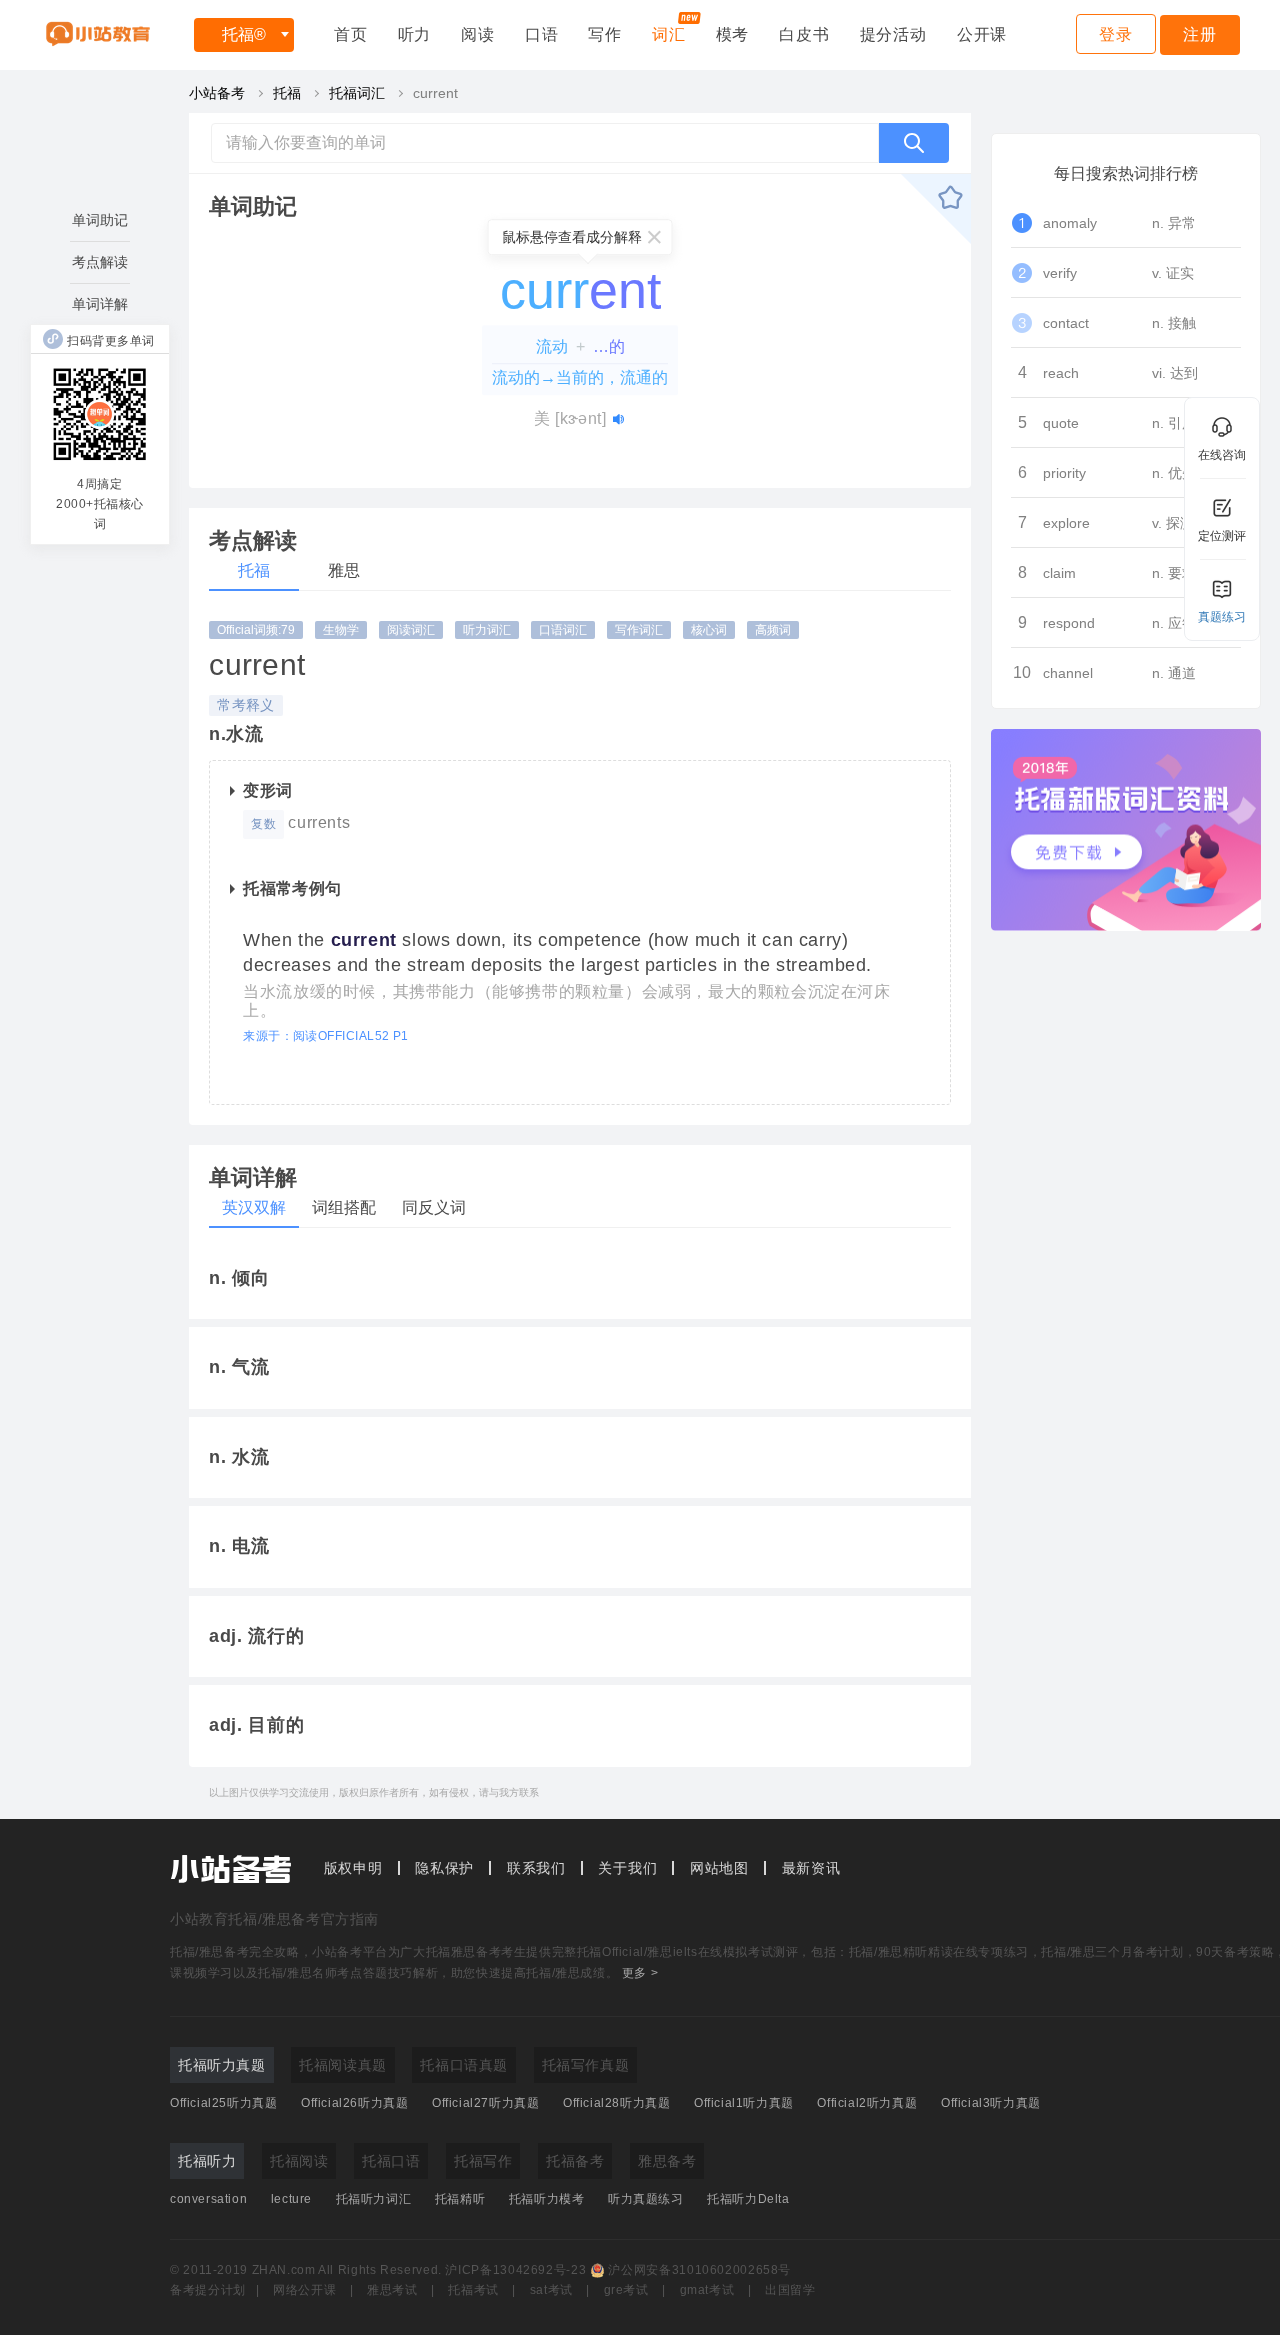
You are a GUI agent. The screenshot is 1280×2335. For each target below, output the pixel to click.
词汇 (669, 34)
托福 (244, 34)
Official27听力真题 (485, 2103)
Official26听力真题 (354, 2103)
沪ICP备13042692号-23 (515, 2270)
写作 (605, 34)
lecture (291, 2199)
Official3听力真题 (991, 2103)
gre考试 (626, 2290)
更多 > (640, 1973)
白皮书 (804, 34)
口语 (542, 34)
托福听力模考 (547, 2199)
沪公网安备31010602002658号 (699, 2270)
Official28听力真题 (616, 2103)
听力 (415, 34)
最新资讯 (811, 1868)
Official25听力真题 (223, 2103)
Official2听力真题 (867, 2103)
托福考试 (473, 2290)
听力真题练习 (646, 2199)
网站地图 (719, 1868)
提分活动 (893, 34)
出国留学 (790, 2290)
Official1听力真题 (744, 2103)
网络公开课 (304, 2290)
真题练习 (1222, 617)
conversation (208, 2199)
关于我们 (627, 1868)
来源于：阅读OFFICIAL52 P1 (326, 1036)
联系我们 (536, 1868)
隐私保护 (444, 1868)
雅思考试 (392, 2290)
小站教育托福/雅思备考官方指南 (274, 1919)
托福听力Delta (748, 2199)
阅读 (478, 34)
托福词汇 (357, 93)
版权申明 (353, 1868)
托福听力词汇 (374, 2199)
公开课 (982, 34)
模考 (733, 34)
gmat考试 (707, 2290)
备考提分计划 (208, 2290)
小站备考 (217, 93)
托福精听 (460, 2199)
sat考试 (551, 2290)
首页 (351, 34)
